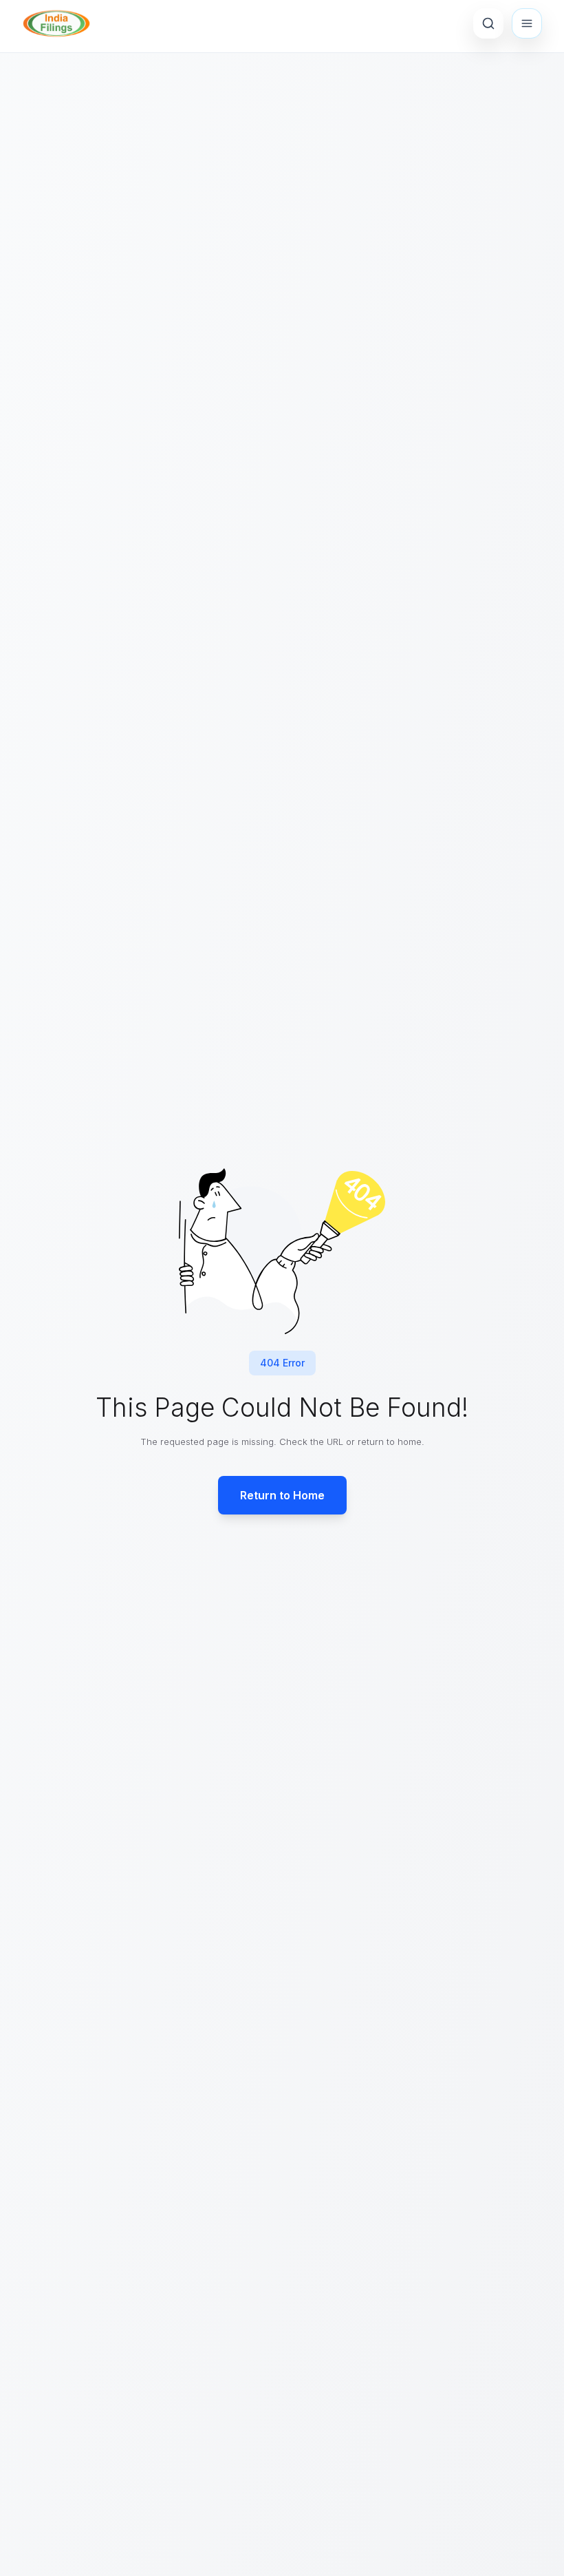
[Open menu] (527, 23)
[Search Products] (488, 23)
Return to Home (282, 1495)
